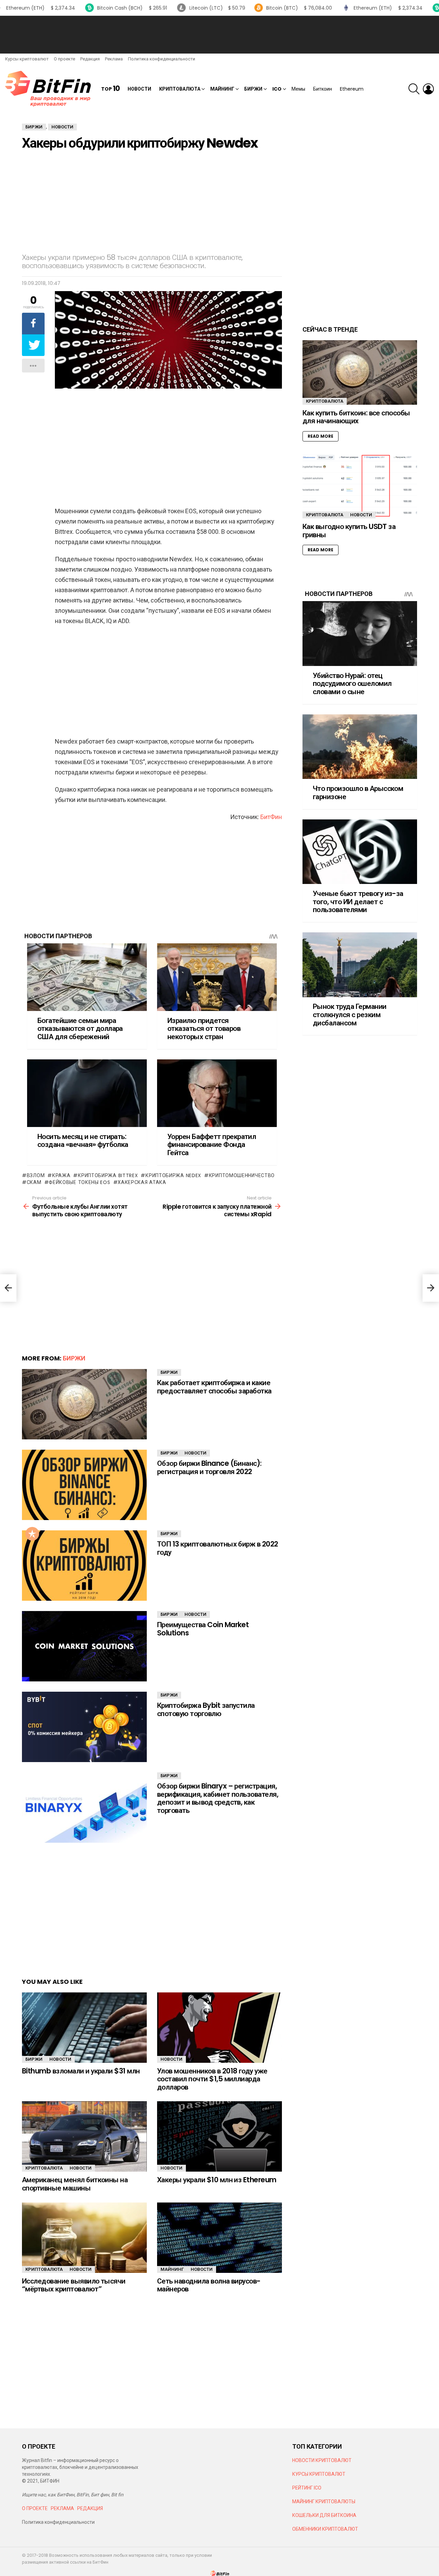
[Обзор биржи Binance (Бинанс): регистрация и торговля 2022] (84, 1485)
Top (110, 89)
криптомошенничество (242, 1175)
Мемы (298, 89)
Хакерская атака (142, 1182)
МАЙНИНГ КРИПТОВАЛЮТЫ (324, 2502)
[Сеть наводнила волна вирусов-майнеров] (219, 2238)
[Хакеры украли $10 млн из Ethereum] (219, 2136)
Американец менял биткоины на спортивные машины (75, 2184)
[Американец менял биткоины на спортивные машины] (84, 2136)
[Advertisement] (219, 35)
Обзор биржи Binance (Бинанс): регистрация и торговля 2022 (209, 1467)
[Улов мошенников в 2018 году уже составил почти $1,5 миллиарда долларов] (219, 2028)
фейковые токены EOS (79, 1182)
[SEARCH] (414, 89)
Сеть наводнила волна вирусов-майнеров (209, 2285)
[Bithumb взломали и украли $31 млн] (84, 2028)
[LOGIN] (428, 89)
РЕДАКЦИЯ (90, 2508)
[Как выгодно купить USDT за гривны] (360, 486)
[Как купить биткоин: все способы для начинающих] (360, 372)
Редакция (90, 59)
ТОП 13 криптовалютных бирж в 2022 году (218, 1548)
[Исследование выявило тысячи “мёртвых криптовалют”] (84, 2238)
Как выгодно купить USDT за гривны (349, 531)
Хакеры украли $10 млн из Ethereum (217, 2180)
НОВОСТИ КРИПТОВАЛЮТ (322, 2460)
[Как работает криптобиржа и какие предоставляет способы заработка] (84, 1404)
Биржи (253, 89)
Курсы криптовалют (27, 59)
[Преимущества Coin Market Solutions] (84, 1646)
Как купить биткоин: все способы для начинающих (356, 417)
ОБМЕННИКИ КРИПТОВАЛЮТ (325, 2529)
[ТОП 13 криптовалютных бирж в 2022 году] (84, 1566)
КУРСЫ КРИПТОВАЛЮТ (319, 2474)
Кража (61, 1175)
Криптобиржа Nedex (173, 1175)
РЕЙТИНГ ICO (307, 2488)
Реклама (114, 59)
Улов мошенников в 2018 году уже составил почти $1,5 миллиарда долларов (212, 2079)
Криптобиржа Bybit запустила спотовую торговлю (206, 1709)
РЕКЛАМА (62, 2508)
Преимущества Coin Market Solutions (203, 1629)
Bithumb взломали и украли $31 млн (81, 2071)
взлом (36, 1175)
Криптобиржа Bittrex (108, 1175)
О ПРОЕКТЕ (35, 2508)
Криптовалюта (180, 89)
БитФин (271, 817)
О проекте (64, 59)
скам (34, 1182)
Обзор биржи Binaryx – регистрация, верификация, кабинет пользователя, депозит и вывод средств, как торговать (218, 1798)
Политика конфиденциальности (162, 59)
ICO (277, 89)
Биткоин (323, 89)
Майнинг (222, 89)
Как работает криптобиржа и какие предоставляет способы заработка (214, 1387)
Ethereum (352, 89)
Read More (321, 436)
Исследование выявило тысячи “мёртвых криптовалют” (74, 2285)
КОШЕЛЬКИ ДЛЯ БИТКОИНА (324, 2515)
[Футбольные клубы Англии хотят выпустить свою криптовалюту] (8, 1288)
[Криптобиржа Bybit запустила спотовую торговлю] (84, 1727)
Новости (139, 89)
